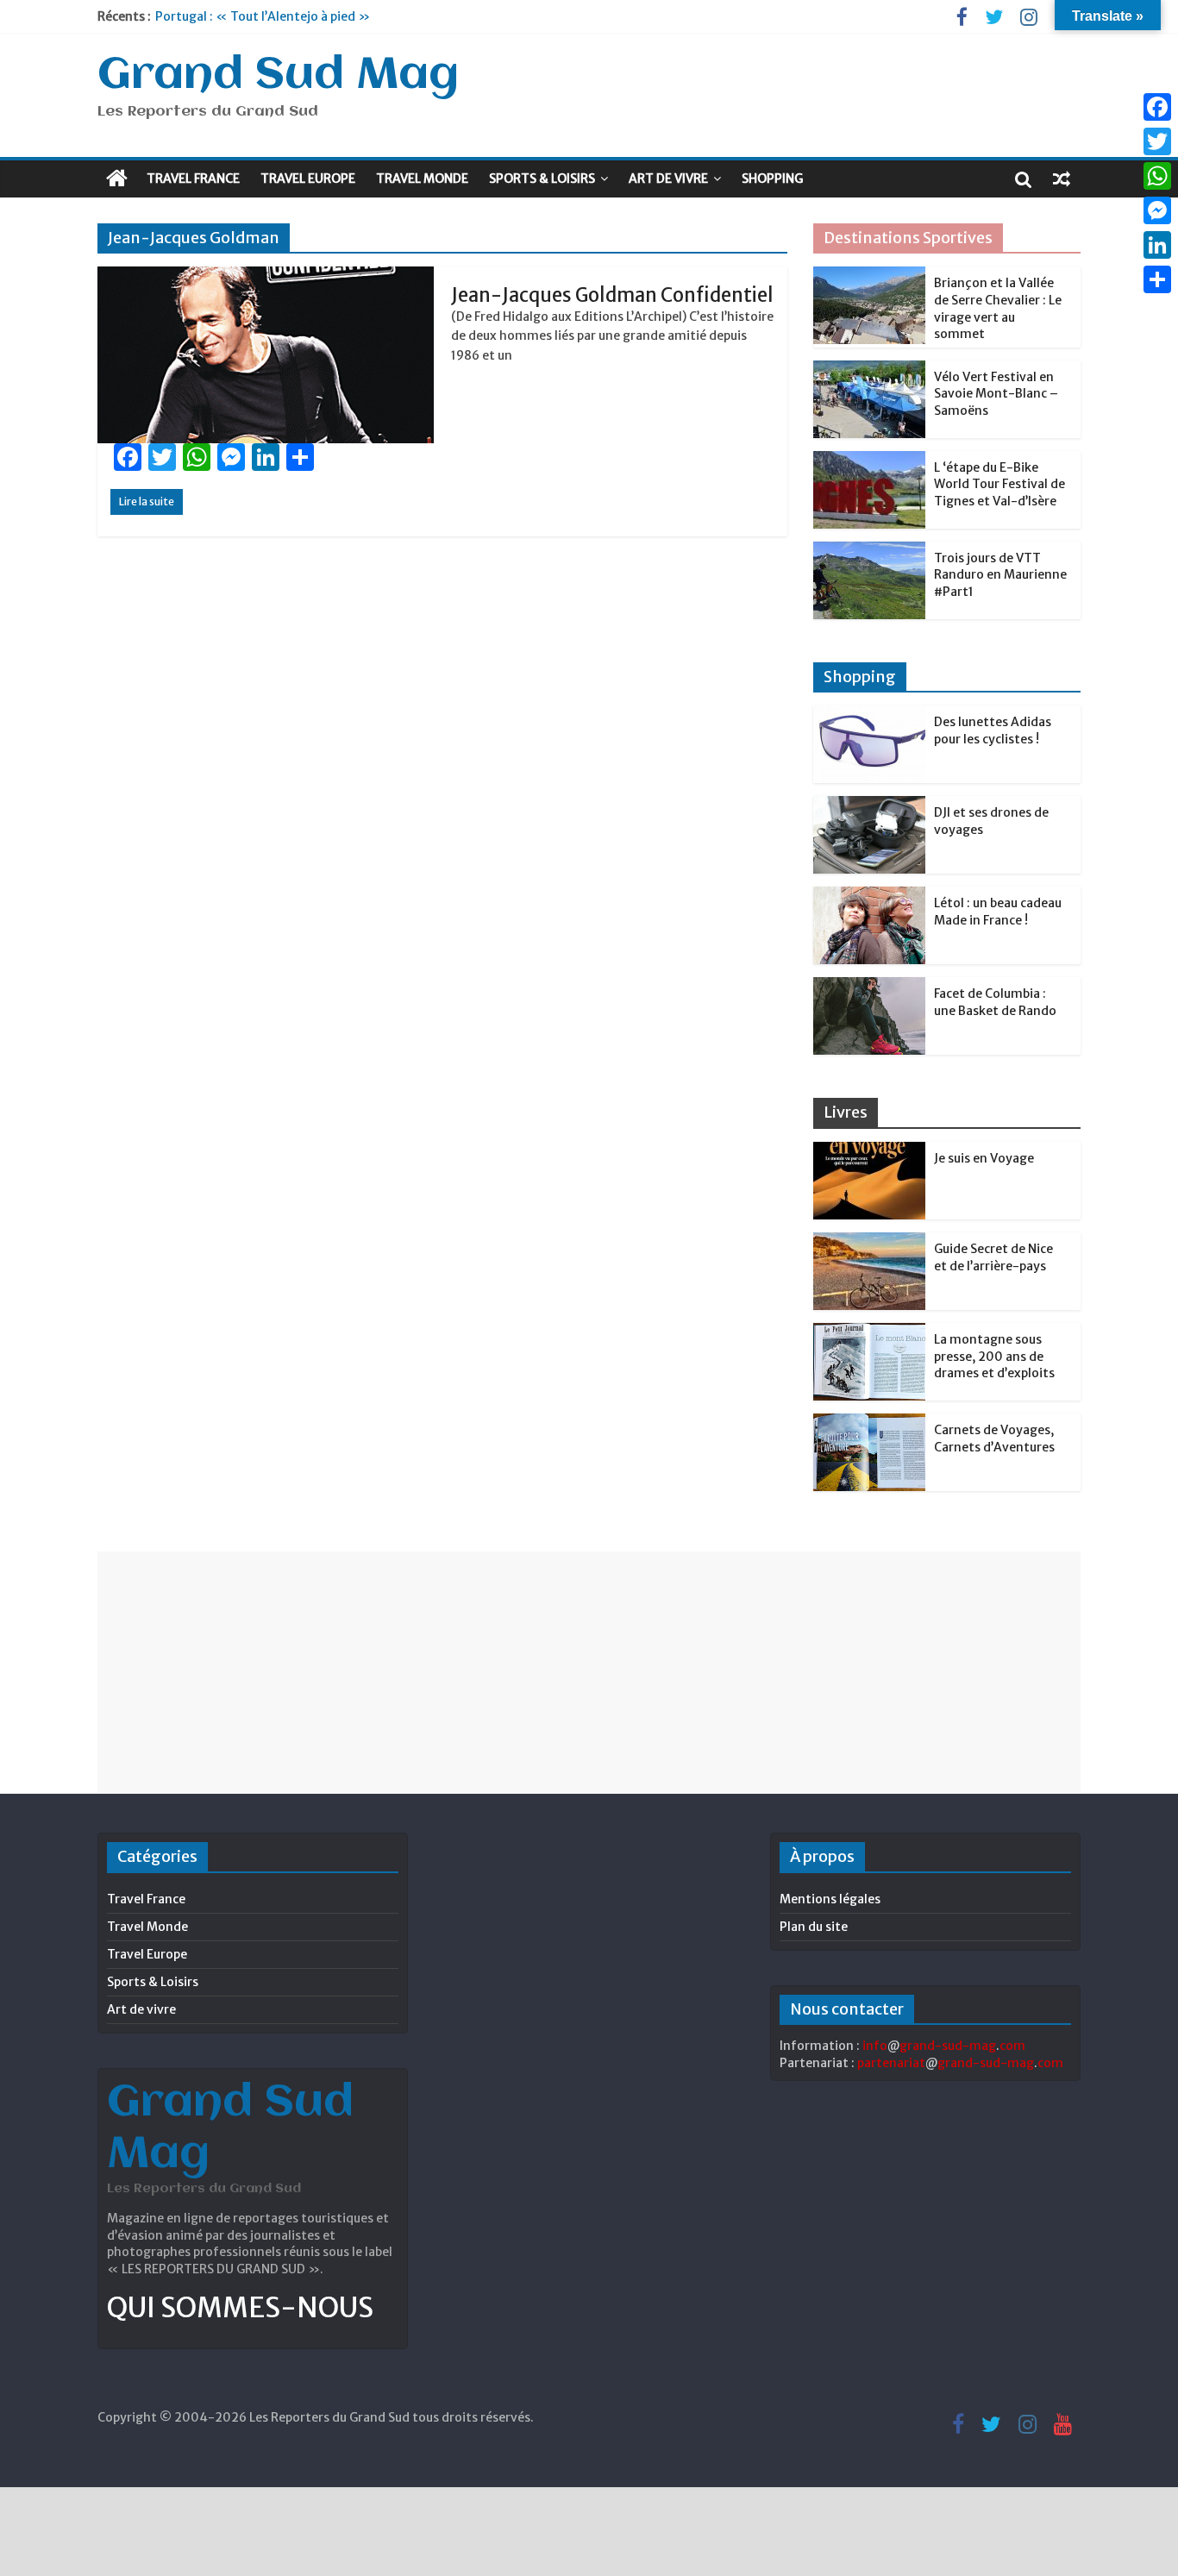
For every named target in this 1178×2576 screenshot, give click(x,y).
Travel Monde (422, 179)
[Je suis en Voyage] (869, 1151)
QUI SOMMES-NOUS (240, 2308)
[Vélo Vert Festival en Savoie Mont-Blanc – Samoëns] (869, 370)
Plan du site (814, 1927)
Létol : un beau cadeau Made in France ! (998, 912)
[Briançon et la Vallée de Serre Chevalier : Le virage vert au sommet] (869, 276)
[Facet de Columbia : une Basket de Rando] (869, 987)
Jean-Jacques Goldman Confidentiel (612, 295)
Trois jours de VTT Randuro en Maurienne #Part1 (1000, 575)
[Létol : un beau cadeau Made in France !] (869, 896)
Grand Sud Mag (278, 76)
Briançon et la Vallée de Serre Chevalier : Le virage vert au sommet (998, 308)
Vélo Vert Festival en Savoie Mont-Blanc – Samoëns (996, 394)
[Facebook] (1157, 107)
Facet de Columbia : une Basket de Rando (995, 1002)
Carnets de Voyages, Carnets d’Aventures (994, 1438)
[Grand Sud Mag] (117, 179)
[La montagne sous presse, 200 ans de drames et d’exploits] (869, 1332)
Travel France (193, 179)
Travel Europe (308, 179)
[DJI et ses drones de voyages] (869, 805)
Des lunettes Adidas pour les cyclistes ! (993, 730)
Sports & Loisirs (542, 179)
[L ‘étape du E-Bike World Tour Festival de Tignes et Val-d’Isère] (869, 461)
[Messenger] (1157, 210)
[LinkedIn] (1157, 245)
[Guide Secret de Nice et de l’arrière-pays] (869, 1242)
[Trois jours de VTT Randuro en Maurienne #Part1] (869, 551)
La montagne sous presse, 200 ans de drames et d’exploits (994, 1356)
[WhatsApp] (1157, 176)
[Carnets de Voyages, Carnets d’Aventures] (869, 1423)
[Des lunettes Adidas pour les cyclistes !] (869, 715)
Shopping (772, 179)
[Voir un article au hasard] (1062, 179)
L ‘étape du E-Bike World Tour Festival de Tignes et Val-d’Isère (999, 484)
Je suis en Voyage (984, 1158)
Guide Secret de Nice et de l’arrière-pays (993, 1257)
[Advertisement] (589, 1672)
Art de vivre (668, 179)
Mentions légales (830, 1899)
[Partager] (1157, 279)
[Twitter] (1157, 141)
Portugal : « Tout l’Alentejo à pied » (263, 16)
